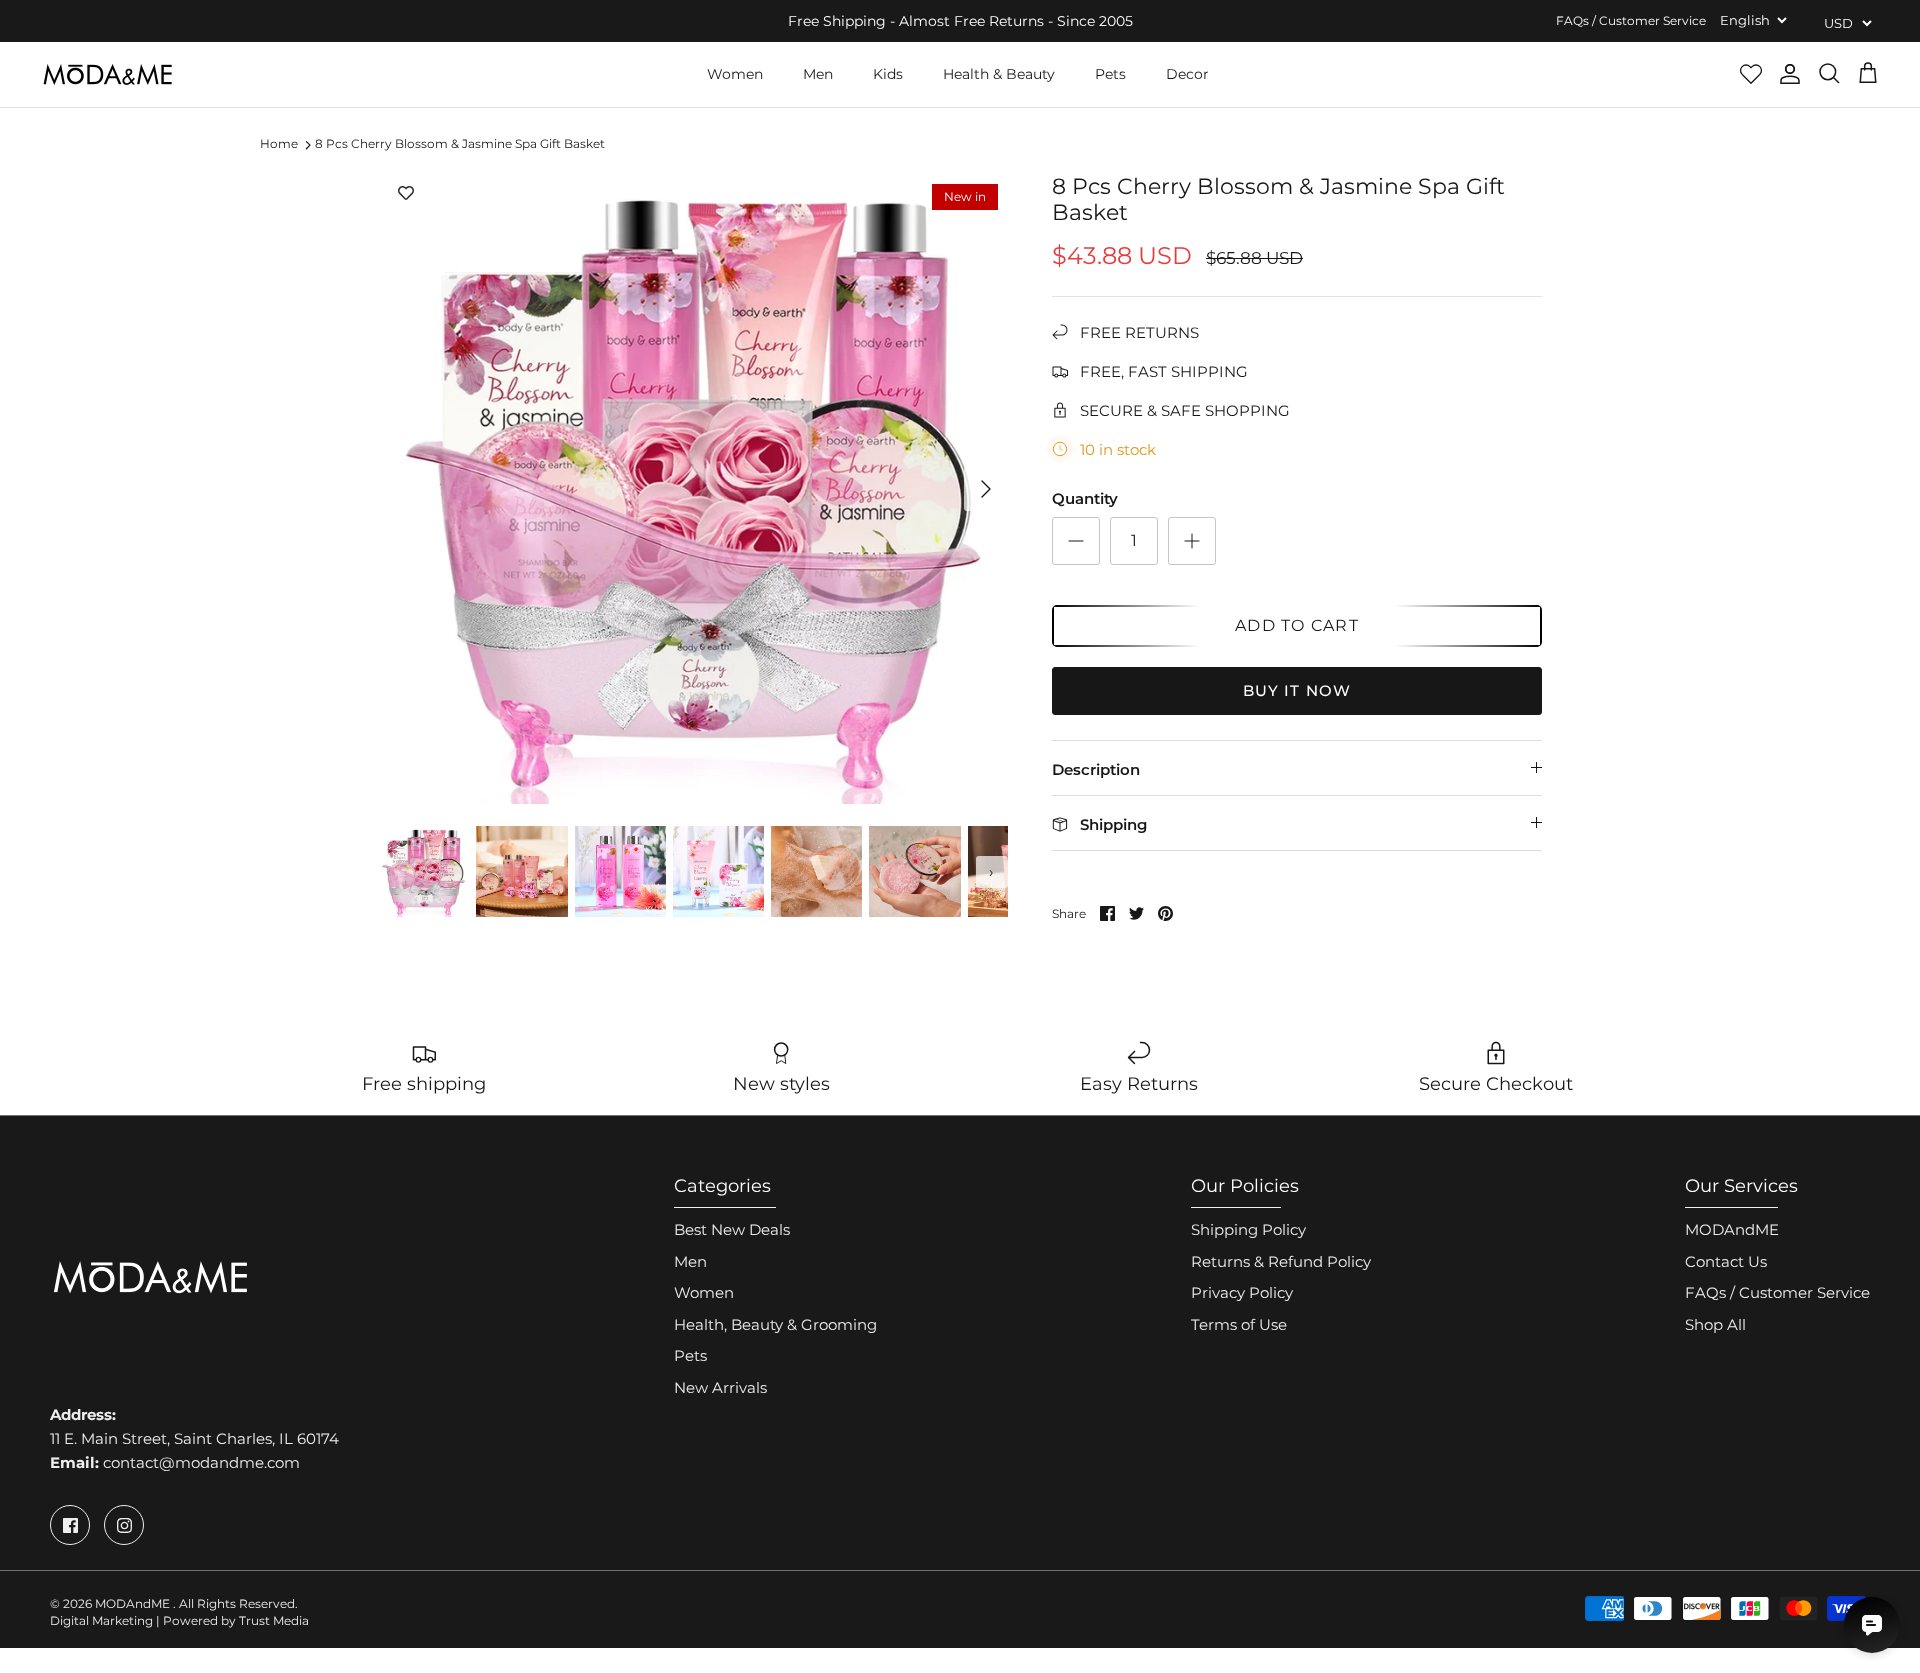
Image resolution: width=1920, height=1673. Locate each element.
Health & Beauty (999, 74)
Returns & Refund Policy (1281, 1261)
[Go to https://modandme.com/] (107, 74)
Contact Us (1726, 1261)
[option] (693, 489)
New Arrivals (720, 1387)
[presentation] (389, 872)
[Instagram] (124, 1525)
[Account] (1790, 74)
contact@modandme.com (201, 1462)
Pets (1110, 74)
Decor (1187, 74)
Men (818, 74)
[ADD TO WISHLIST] (406, 194)
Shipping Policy (1248, 1229)
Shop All (1715, 1324)
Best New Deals (732, 1229)
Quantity (1085, 498)
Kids (888, 74)
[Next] (986, 489)
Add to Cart (1297, 625)
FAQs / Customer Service (1631, 20)
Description (1096, 769)
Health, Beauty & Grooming (775, 1324)
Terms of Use (1239, 1324)
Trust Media (274, 1620)
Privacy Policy (1242, 1292)
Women (735, 74)
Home (279, 144)
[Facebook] (70, 1525)
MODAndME (1732, 1229)
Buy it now (1297, 690)
